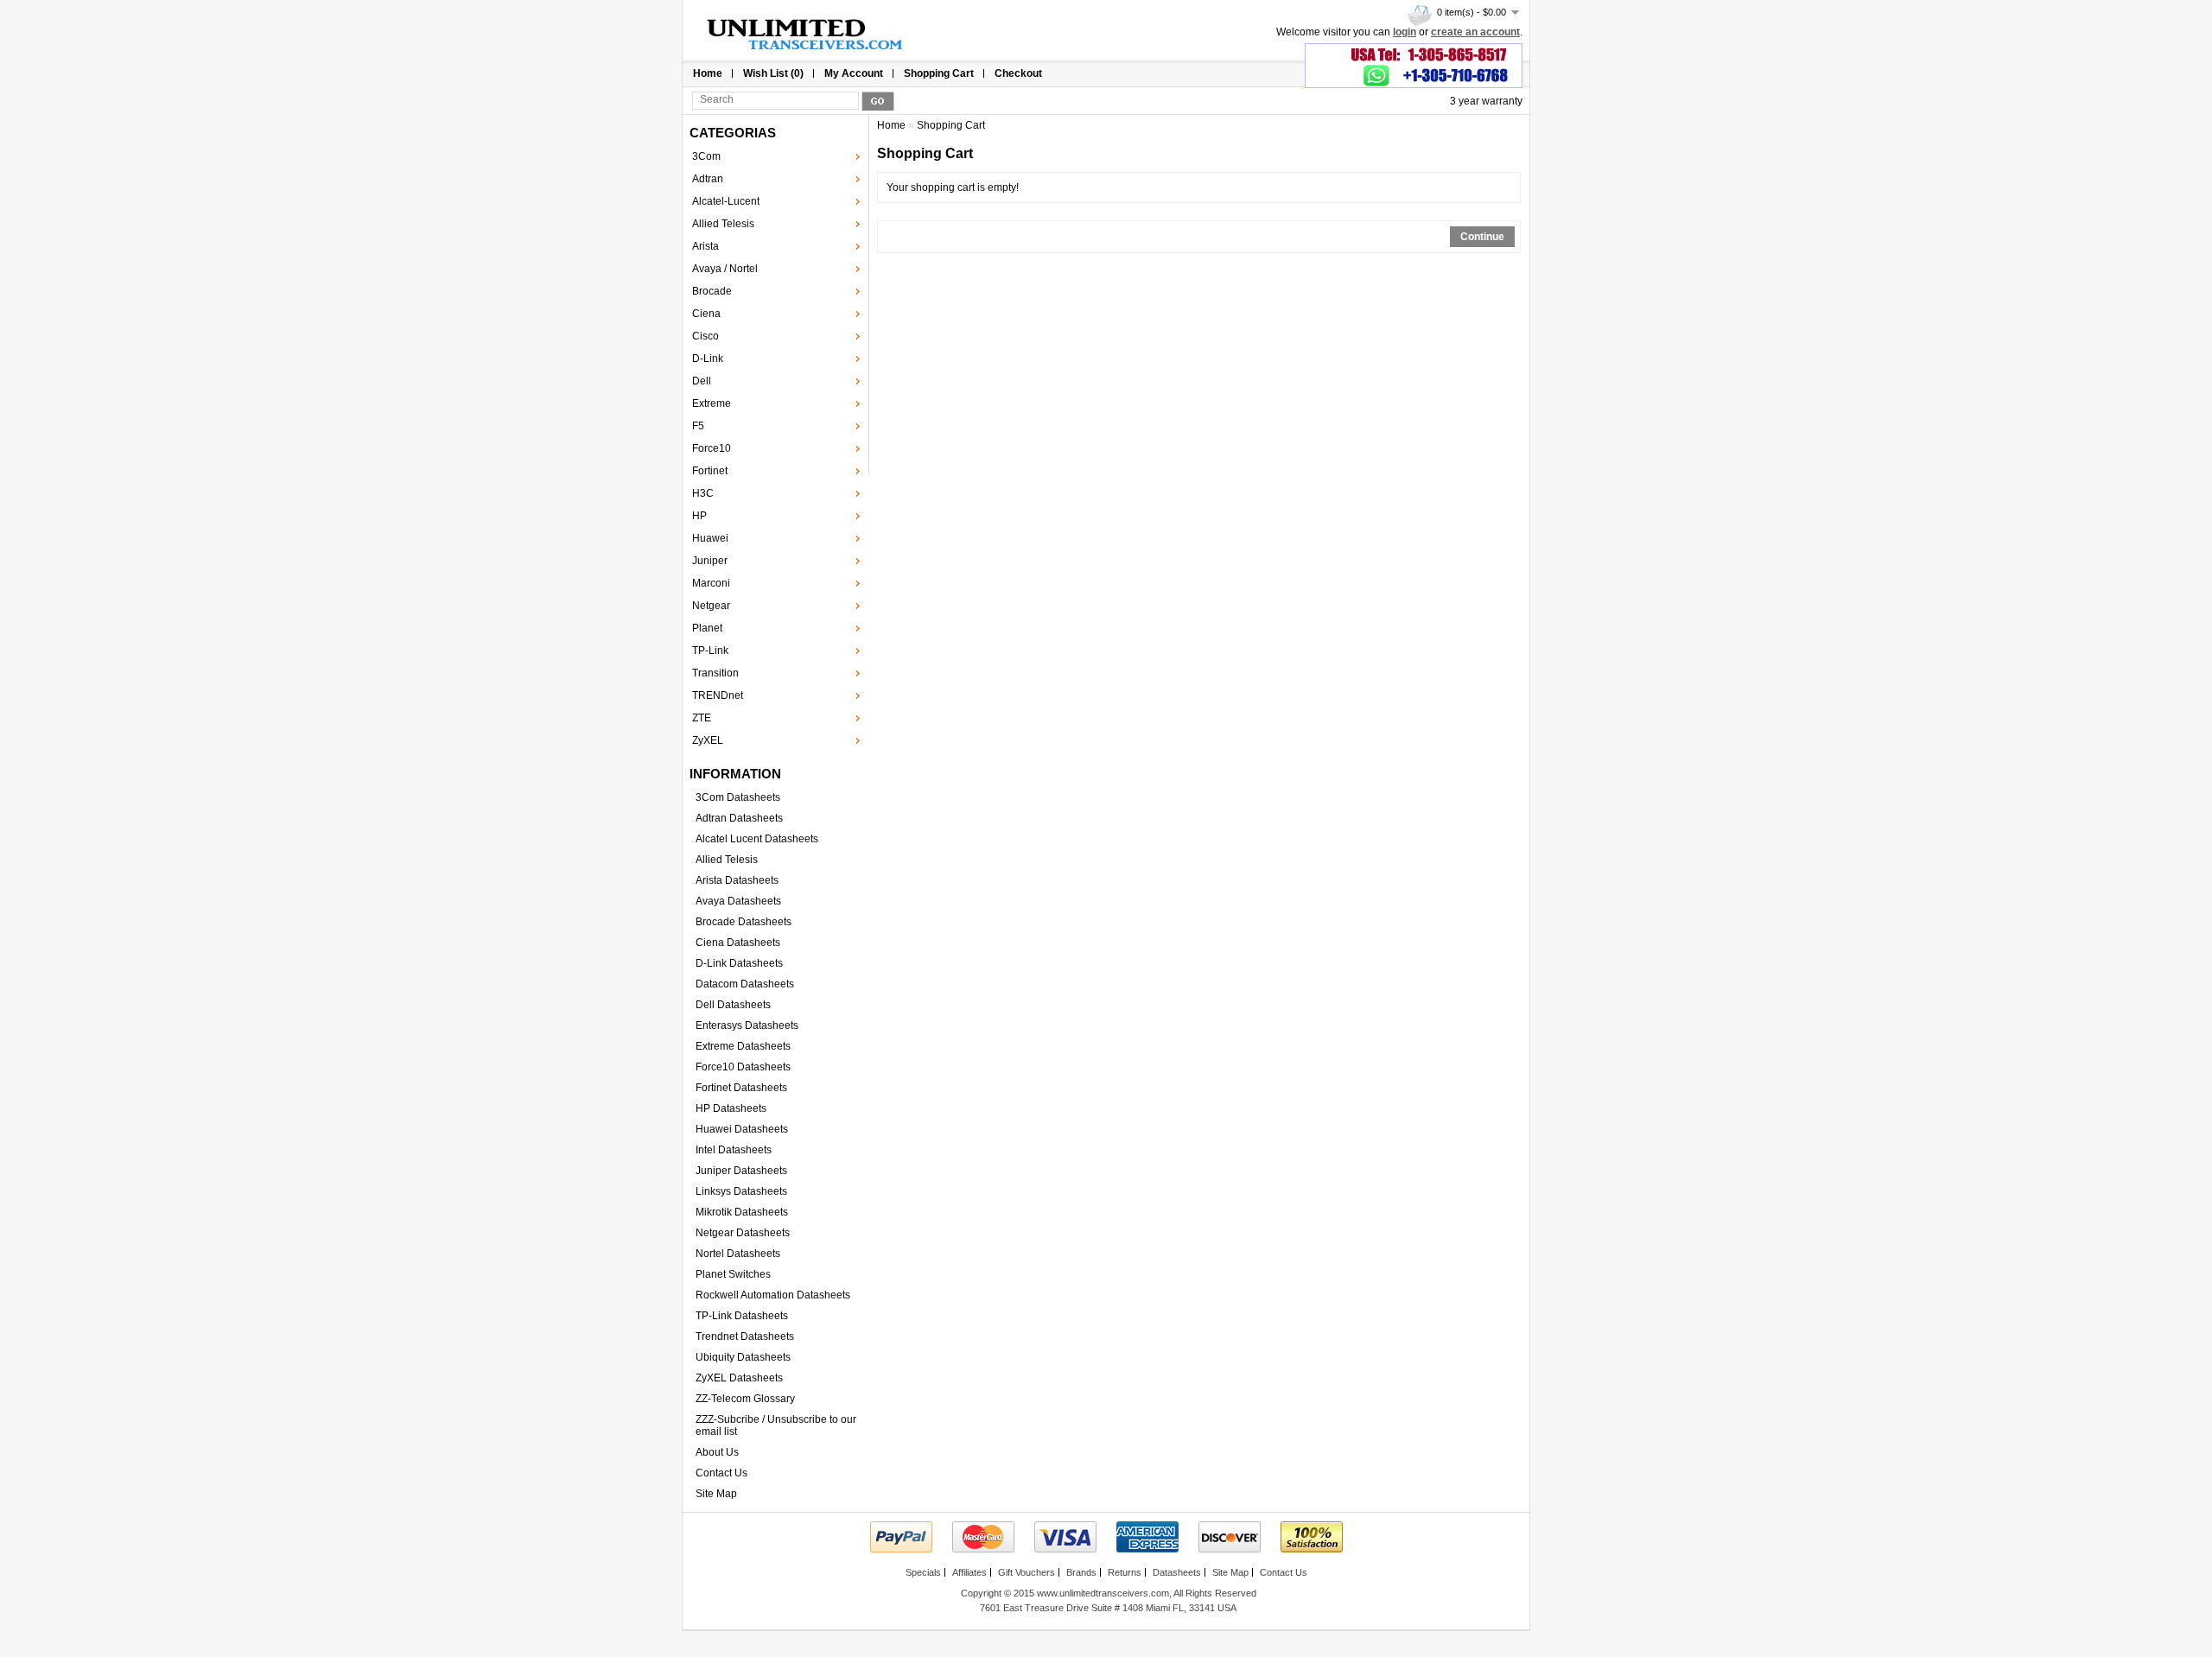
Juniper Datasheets (741, 1171)
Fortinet (710, 471)
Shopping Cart (939, 73)
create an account (1475, 32)
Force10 (712, 448)
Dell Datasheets (733, 1005)
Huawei (710, 538)
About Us (717, 1452)
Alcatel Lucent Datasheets (757, 839)
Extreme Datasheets (743, 1046)
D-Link (708, 359)
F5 (698, 426)
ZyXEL (708, 740)
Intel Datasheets (734, 1150)
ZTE (702, 718)
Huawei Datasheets (742, 1129)
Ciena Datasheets (738, 943)
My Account (854, 73)
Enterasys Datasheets (747, 1025)
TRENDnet (718, 695)
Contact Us (721, 1473)
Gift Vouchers (1027, 1572)
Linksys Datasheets (741, 1191)
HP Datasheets (731, 1108)
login (1405, 32)
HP (699, 516)
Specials (923, 1572)
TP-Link (710, 651)
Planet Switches (733, 1274)
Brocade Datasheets (744, 922)
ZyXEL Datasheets (739, 1378)
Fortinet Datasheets (741, 1088)
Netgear (711, 606)
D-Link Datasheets (739, 963)
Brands (1081, 1572)
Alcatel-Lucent (726, 201)
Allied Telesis (723, 224)
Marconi (711, 583)
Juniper (710, 561)
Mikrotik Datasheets (742, 1212)
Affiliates (969, 1572)
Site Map (716, 1494)
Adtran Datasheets (739, 818)
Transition (715, 673)
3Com (706, 156)
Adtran (708, 179)
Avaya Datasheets (738, 901)
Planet (707, 628)
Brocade (712, 291)
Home (708, 73)
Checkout (1018, 73)
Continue (1482, 237)
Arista (706, 246)
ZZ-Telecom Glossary (745, 1399)
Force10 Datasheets (743, 1067)
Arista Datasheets (737, 880)
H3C (703, 493)
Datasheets (1177, 1572)
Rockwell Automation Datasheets (773, 1295)
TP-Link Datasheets (742, 1316)
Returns (1125, 1572)
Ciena (706, 314)
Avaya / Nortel (725, 269)
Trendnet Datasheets (745, 1336)
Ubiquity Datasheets (743, 1357)
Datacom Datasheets (745, 984)
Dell (702, 381)
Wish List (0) (773, 73)
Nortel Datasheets (738, 1254)
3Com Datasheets (738, 797)
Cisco (706, 336)
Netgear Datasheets (743, 1233)
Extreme (712, 403)
